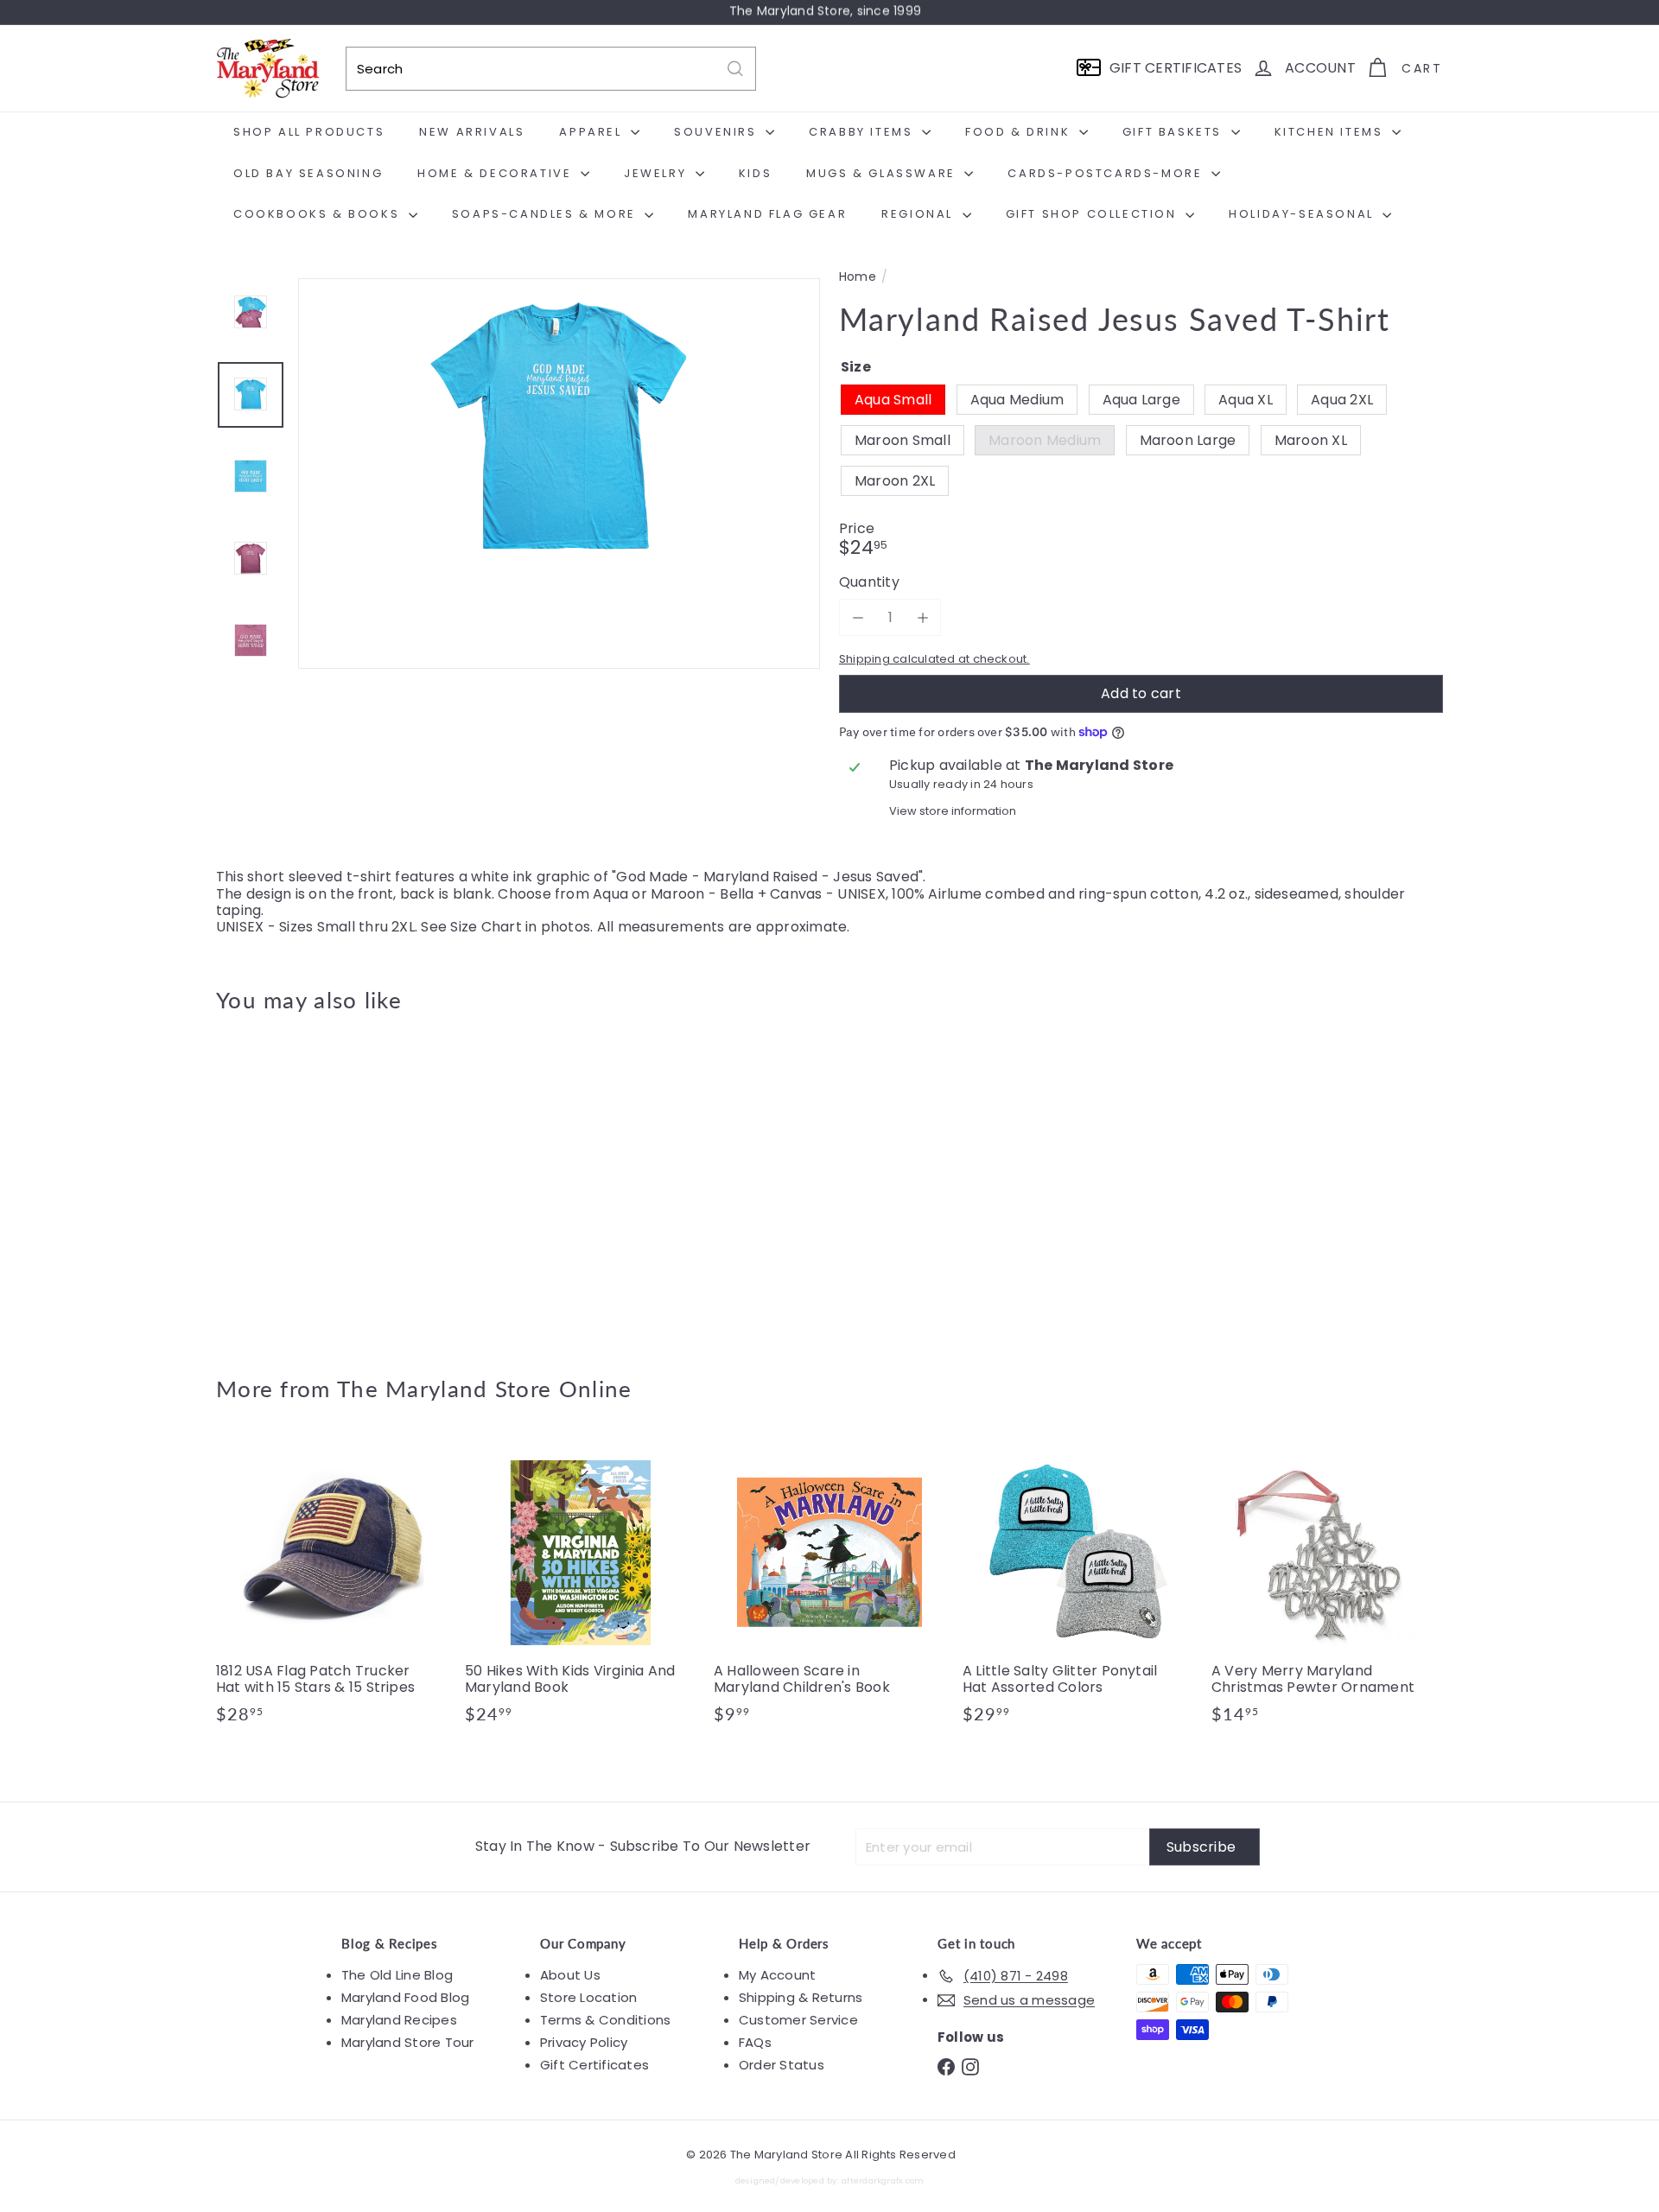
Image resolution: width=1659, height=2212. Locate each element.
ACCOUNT (1320, 68)
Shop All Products (309, 132)
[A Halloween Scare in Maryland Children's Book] (829, 1589)
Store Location (588, 1997)
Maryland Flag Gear (767, 214)
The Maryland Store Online (485, 1389)
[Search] (735, 69)
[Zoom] (559, 539)
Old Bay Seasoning (308, 173)
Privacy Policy (584, 2042)
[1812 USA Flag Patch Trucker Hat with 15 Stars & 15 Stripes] (332, 1589)
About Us (570, 1975)
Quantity (869, 582)
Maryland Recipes (399, 2020)
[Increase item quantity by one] (922, 617)
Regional (919, 214)
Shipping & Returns (801, 1997)
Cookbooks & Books (319, 214)
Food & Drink (1020, 132)
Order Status (782, 2065)
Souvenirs (718, 132)
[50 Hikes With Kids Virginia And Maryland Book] (581, 1589)
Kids (755, 173)
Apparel (593, 132)
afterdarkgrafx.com (883, 2180)
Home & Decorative (497, 173)
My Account (777, 1975)
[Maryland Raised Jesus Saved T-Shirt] (311, 1181)
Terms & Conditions (605, 2020)
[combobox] (551, 69)
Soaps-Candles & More (547, 214)
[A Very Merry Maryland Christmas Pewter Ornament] (1327, 1589)
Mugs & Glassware (883, 173)
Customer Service (798, 2020)
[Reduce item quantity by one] (858, 617)
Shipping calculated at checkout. (934, 659)
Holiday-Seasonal (1303, 214)
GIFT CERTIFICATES (1176, 68)
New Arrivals (472, 132)
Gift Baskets (1175, 132)
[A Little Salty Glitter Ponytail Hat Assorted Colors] (1078, 1589)
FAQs (755, 2042)
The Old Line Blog (397, 1975)
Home (858, 277)
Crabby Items (863, 132)
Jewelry (658, 173)
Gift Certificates (594, 2065)
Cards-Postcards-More (1107, 173)
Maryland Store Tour (408, 2042)
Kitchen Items (1331, 132)
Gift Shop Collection (1094, 214)
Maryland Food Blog (405, 1997)
